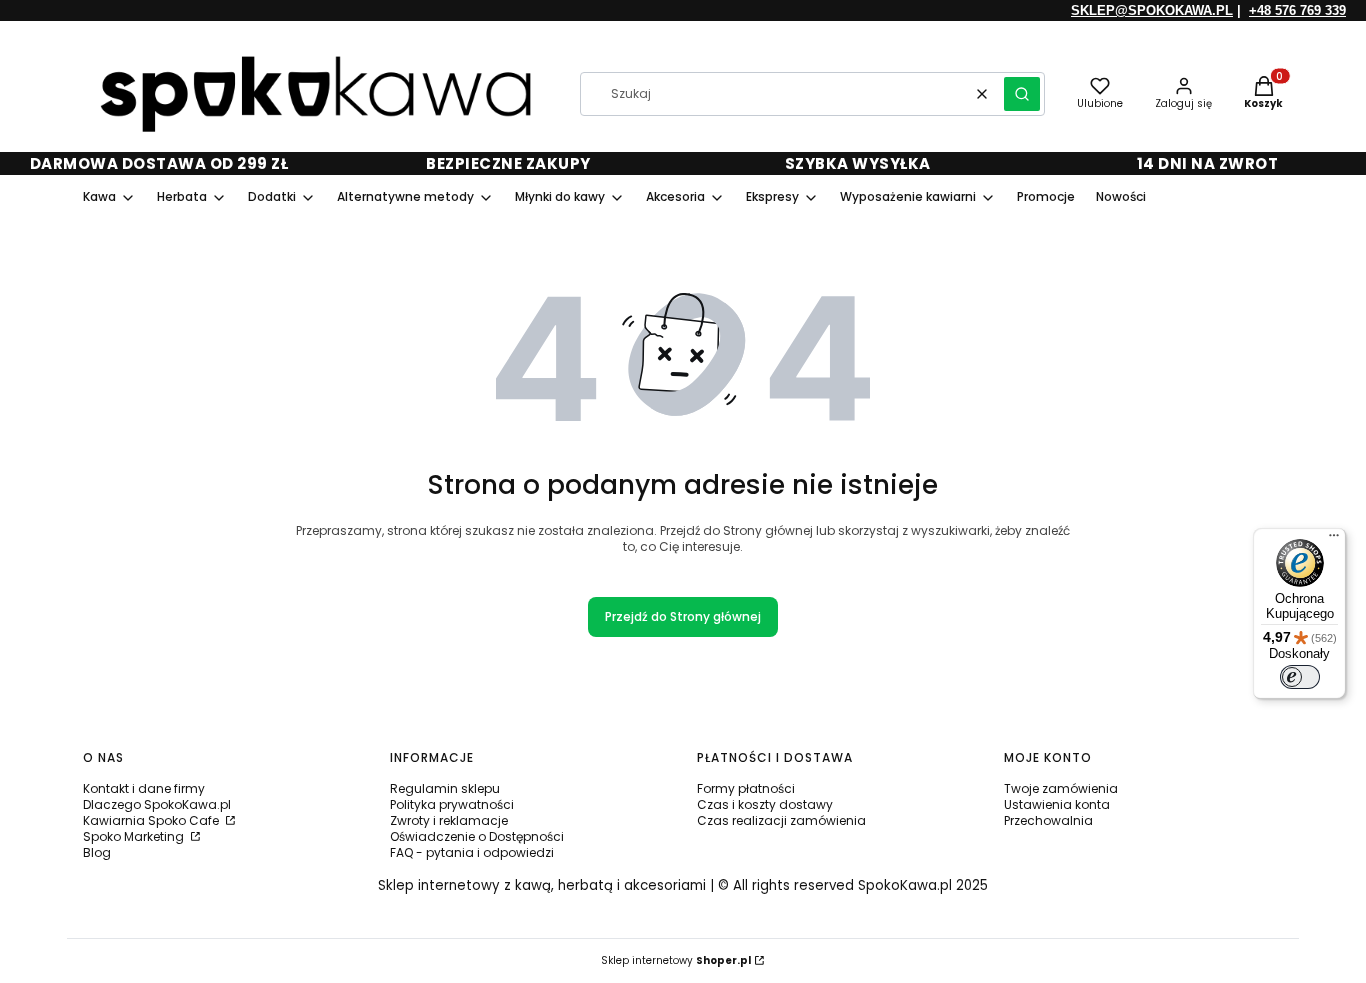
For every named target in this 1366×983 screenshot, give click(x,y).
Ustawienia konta (1057, 804)
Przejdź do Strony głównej (683, 616)
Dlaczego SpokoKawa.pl (157, 804)
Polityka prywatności (452, 804)
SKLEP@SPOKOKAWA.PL (1152, 10)
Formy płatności (746, 788)
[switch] (1300, 677)
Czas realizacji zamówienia (781, 820)
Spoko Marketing (135, 836)
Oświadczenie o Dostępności (477, 836)
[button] (1022, 94)
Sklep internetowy (676, 960)
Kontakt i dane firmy (144, 788)
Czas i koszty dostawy (765, 804)
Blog (97, 852)
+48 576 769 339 (1297, 10)
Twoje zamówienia (1061, 788)
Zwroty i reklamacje (449, 820)
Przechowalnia (1048, 820)
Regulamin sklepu (445, 788)
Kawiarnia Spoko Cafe (152, 820)
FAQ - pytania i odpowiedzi (472, 852)
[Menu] (1334, 540)
